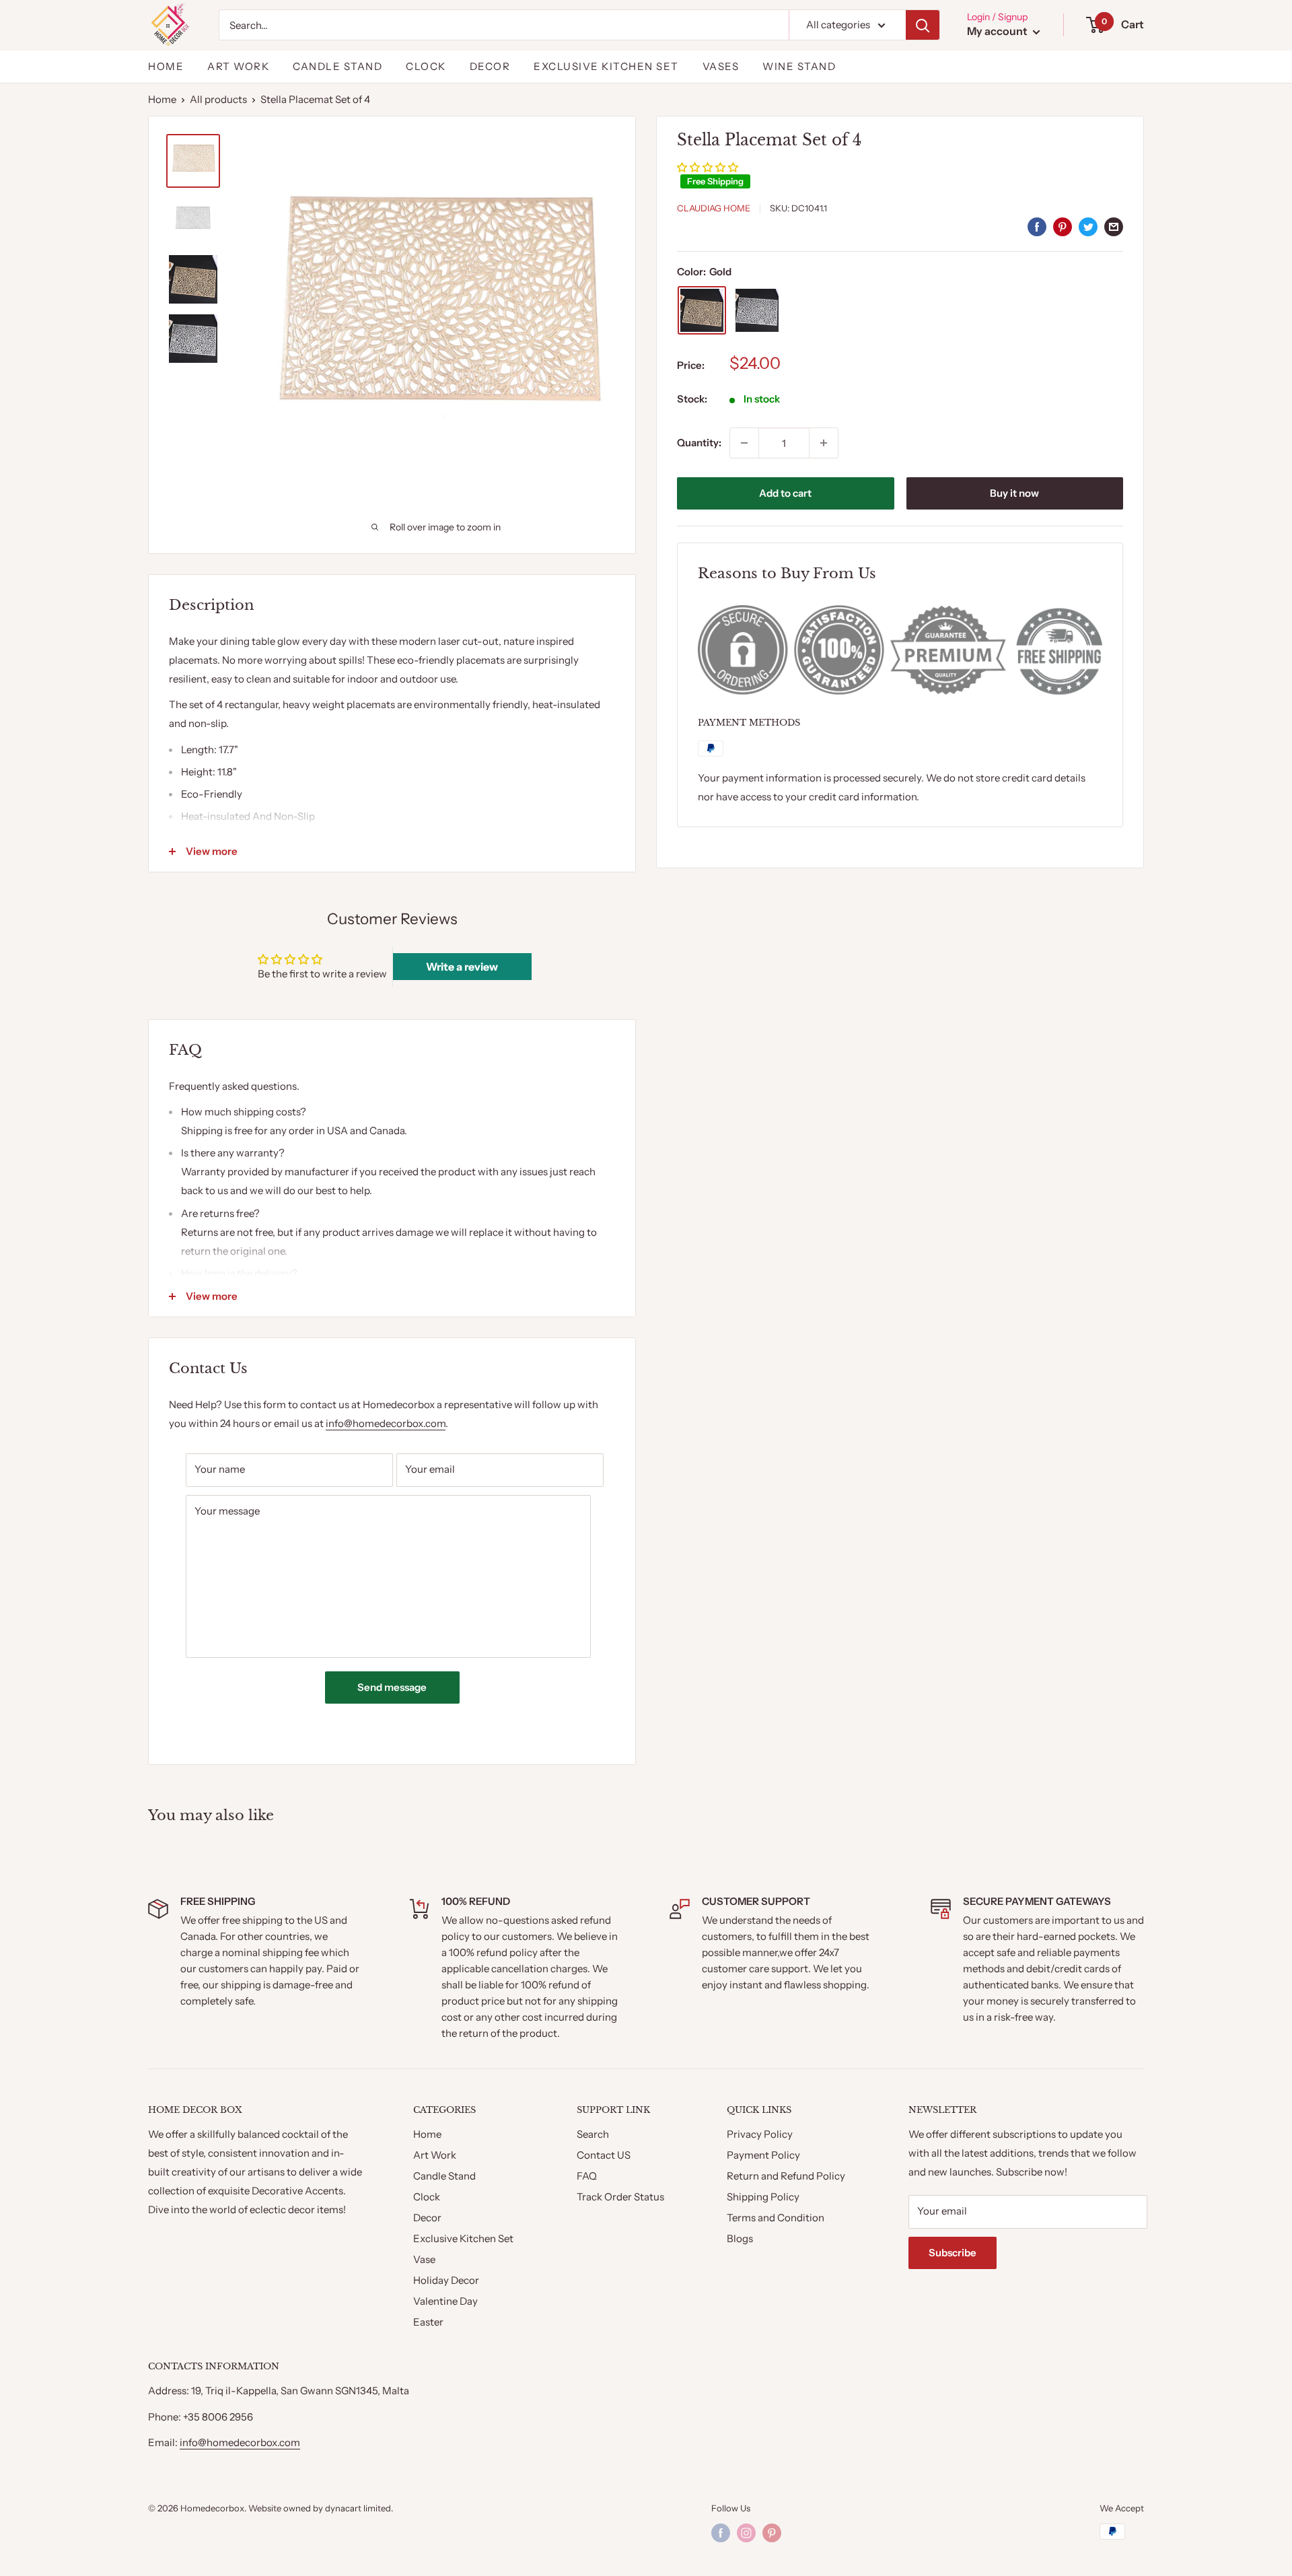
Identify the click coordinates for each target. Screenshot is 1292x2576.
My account (998, 31)
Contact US (604, 2155)
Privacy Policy (760, 2134)
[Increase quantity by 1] (824, 443)
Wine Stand (799, 66)
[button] (708, 167)
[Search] (923, 25)
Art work (238, 66)
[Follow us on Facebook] (721, 2533)
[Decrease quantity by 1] (744, 443)
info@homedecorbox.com (386, 1423)
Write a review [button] (462, 967)
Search (593, 2134)
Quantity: (699, 443)
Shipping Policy (763, 2197)
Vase (424, 2259)
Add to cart (785, 493)
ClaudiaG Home (714, 208)
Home (166, 66)
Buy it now (1014, 493)
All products (218, 99)
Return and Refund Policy (786, 2176)
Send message (392, 1687)
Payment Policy (763, 2155)
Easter (428, 2322)
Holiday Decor (446, 2280)
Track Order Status (620, 2197)
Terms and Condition (776, 2218)
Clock (426, 66)
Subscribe (953, 2253)
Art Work (435, 2155)
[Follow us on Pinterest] (772, 2533)
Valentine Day (445, 2301)
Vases (721, 66)
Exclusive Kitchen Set (606, 66)
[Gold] (702, 310)
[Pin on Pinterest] (1063, 227)
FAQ (587, 2176)
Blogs (740, 2238)
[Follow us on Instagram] (746, 2533)
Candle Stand (337, 66)
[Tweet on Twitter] (1088, 227)
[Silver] (757, 310)
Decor (490, 66)
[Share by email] (1114, 227)
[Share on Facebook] (1037, 227)
